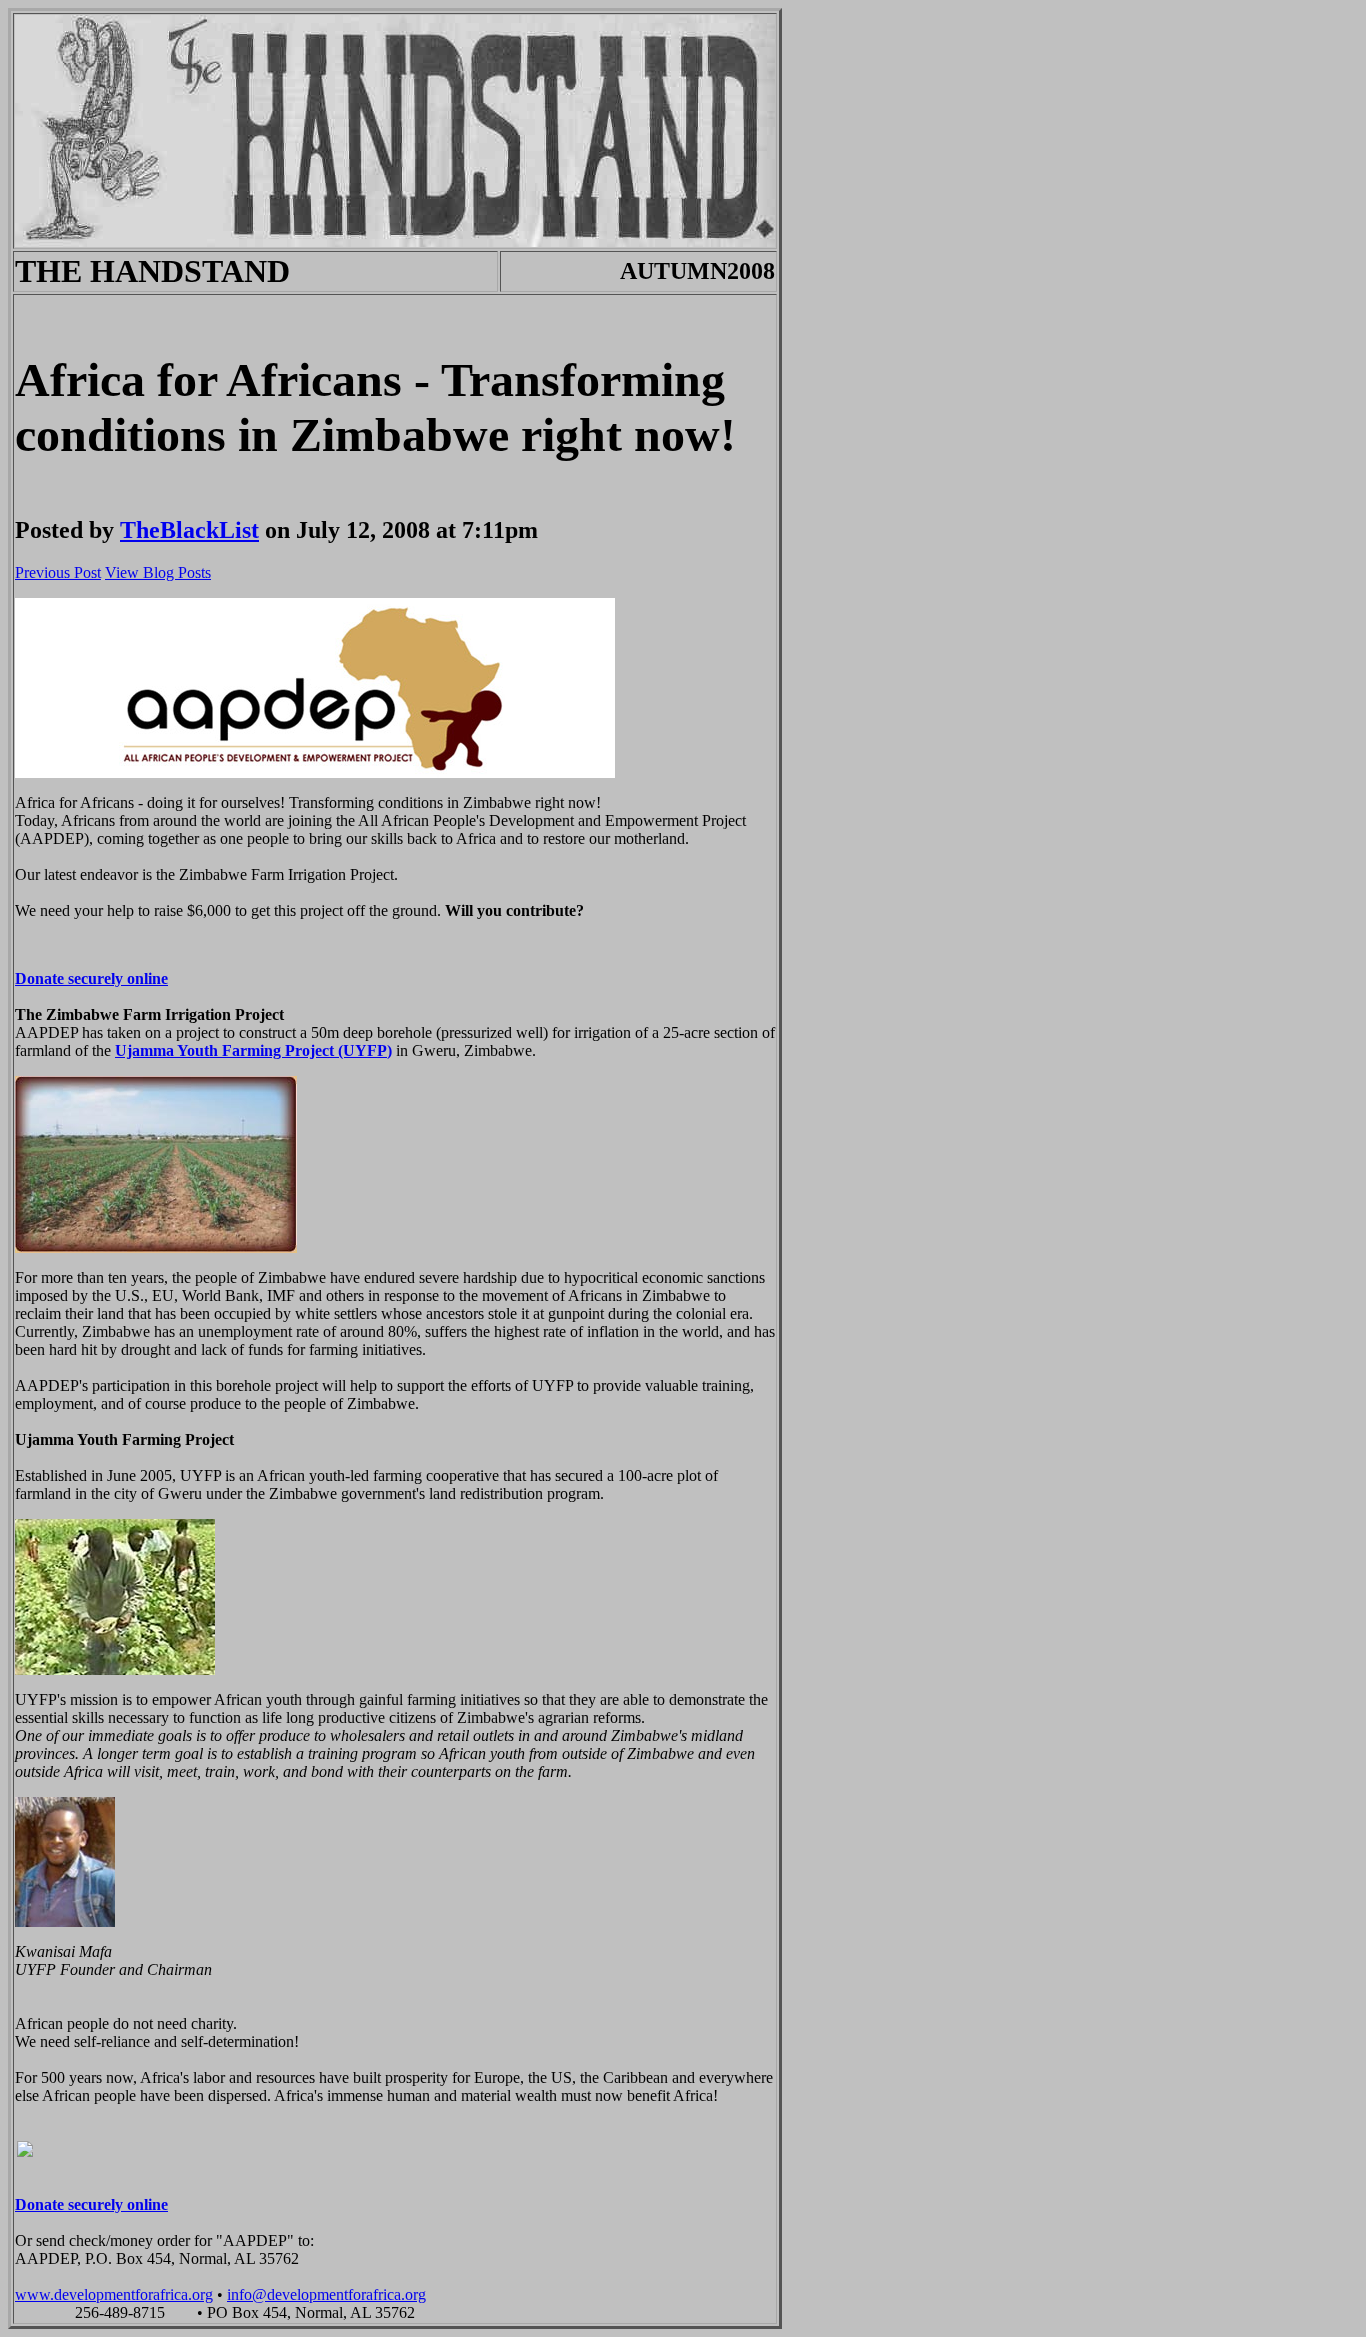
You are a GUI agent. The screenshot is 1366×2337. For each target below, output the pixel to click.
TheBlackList (189, 530)
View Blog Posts (158, 572)
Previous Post (58, 572)
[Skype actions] (43, 2312)
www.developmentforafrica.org (114, 2294)
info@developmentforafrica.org (326, 2294)
